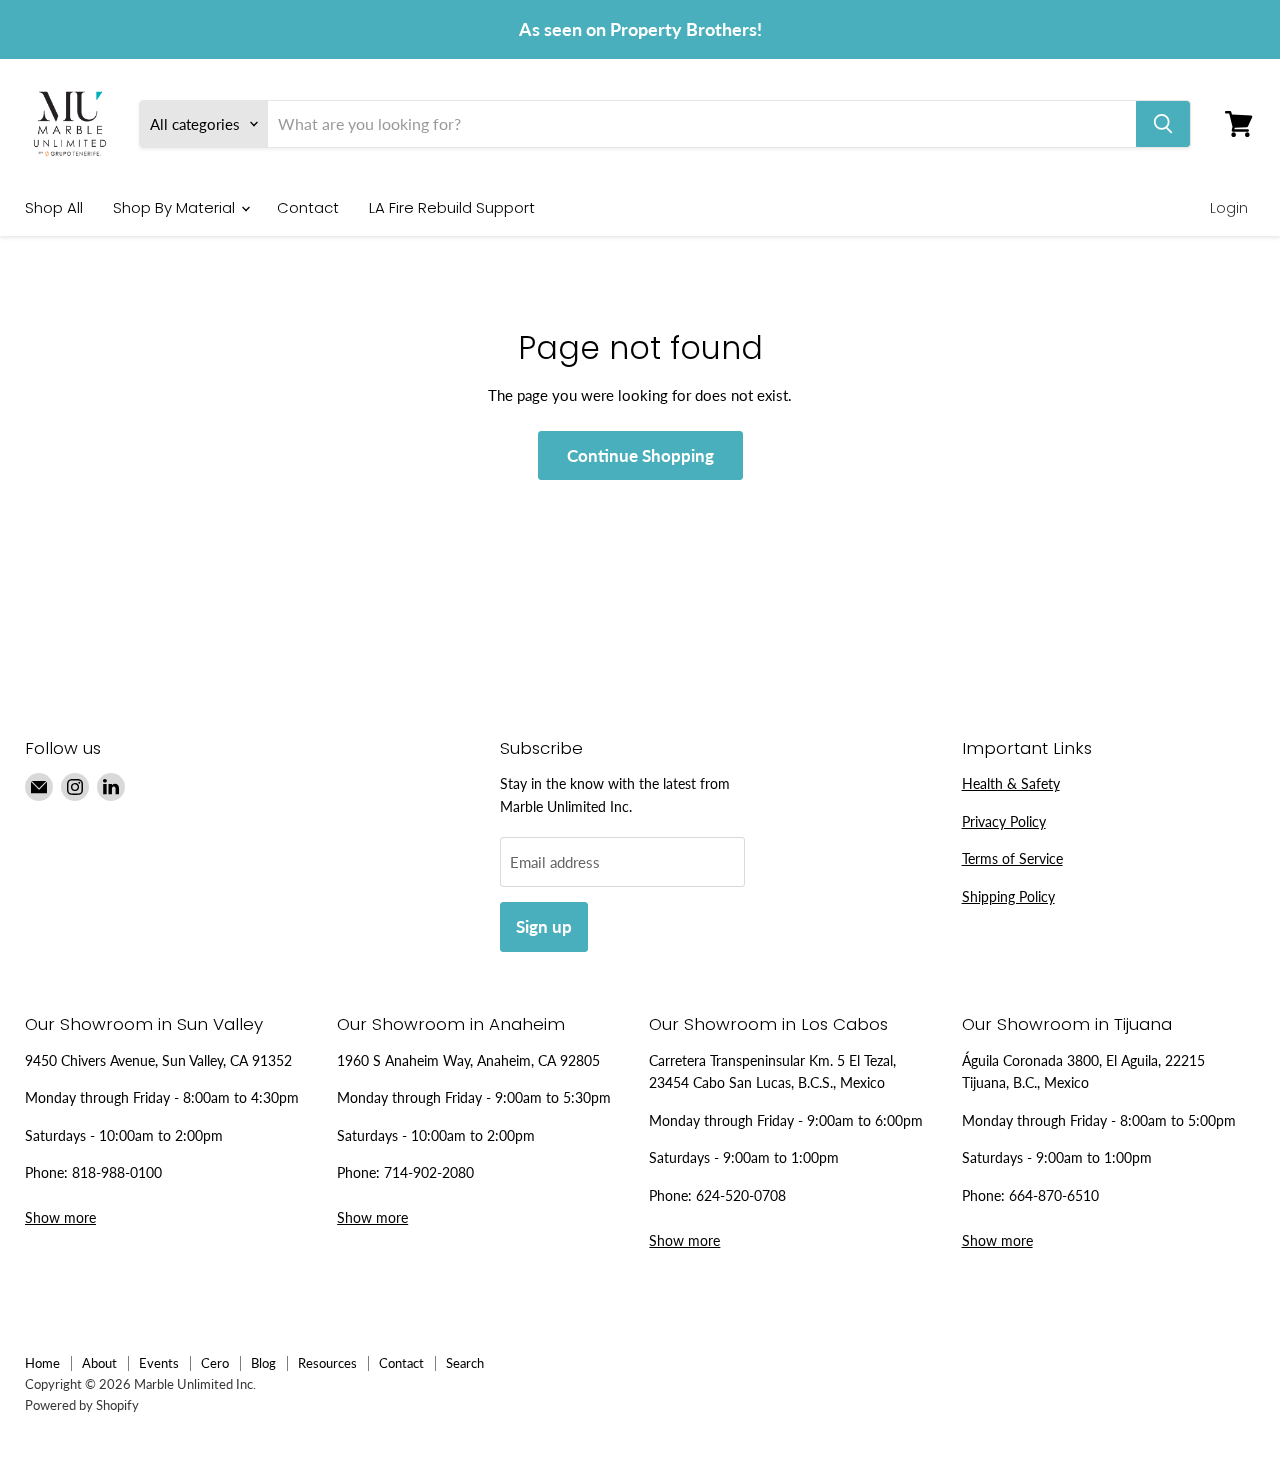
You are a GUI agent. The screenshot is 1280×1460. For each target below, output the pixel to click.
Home (42, 1363)
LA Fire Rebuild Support (452, 207)
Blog (263, 1363)
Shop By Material (176, 207)
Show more (60, 1217)
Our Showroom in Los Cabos (768, 1024)
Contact (308, 207)
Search (465, 1363)
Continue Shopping (640, 455)
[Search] (1163, 124)
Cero (215, 1363)
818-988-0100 (117, 1172)
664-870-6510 (1054, 1195)
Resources (327, 1363)
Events (159, 1363)
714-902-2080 (429, 1172)
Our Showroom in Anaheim (451, 1024)
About (99, 1363)
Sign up (544, 926)
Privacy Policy (1004, 821)
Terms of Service (1012, 858)
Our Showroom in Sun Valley (144, 1024)
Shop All (54, 207)
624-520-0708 (741, 1195)
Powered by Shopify (82, 1405)
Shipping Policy (1008, 896)
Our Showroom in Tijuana (1067, 1024)
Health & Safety (1011, 783)
